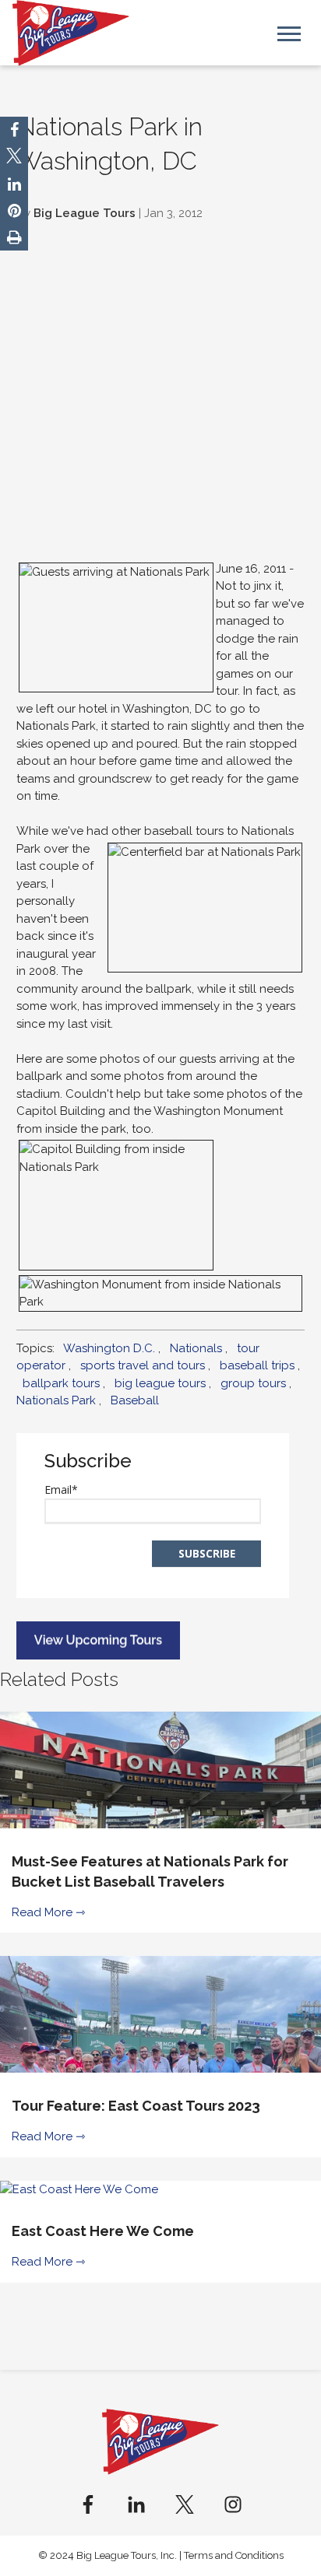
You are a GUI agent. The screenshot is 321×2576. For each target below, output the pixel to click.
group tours (253, 1383)
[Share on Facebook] (14, 130)
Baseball (135, 1400)
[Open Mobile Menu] (289, 32)
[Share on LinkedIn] (14, 184)
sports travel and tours (143, 1365)
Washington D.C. (109, 1348)
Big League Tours (85, 213)
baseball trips (257, 1365)
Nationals (196, 1348)
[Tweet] (14, 158)
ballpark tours (61, 1383)
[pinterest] (14, 211)
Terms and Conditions (234, 2555)
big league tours (160, 1383)
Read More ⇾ (49, 1912)
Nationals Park (56, 1400)
